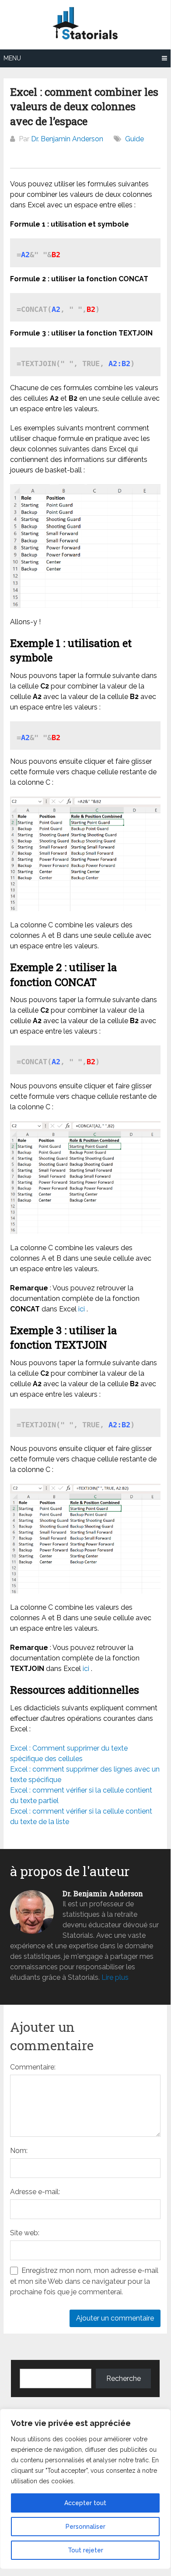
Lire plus (115, 1977)
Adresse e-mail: (35, 2192)
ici (82, 1309)
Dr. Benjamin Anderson (67, 139)
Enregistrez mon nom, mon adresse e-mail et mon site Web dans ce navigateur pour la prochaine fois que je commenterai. (84, 2281)
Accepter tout (85, 2503)
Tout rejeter (85, 2550)
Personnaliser (85, 2527)
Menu (12, 58)
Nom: (19, 2151)
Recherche (124, 2379)
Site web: (25, 2233)
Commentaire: (33, 2067)
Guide (134, 139)
